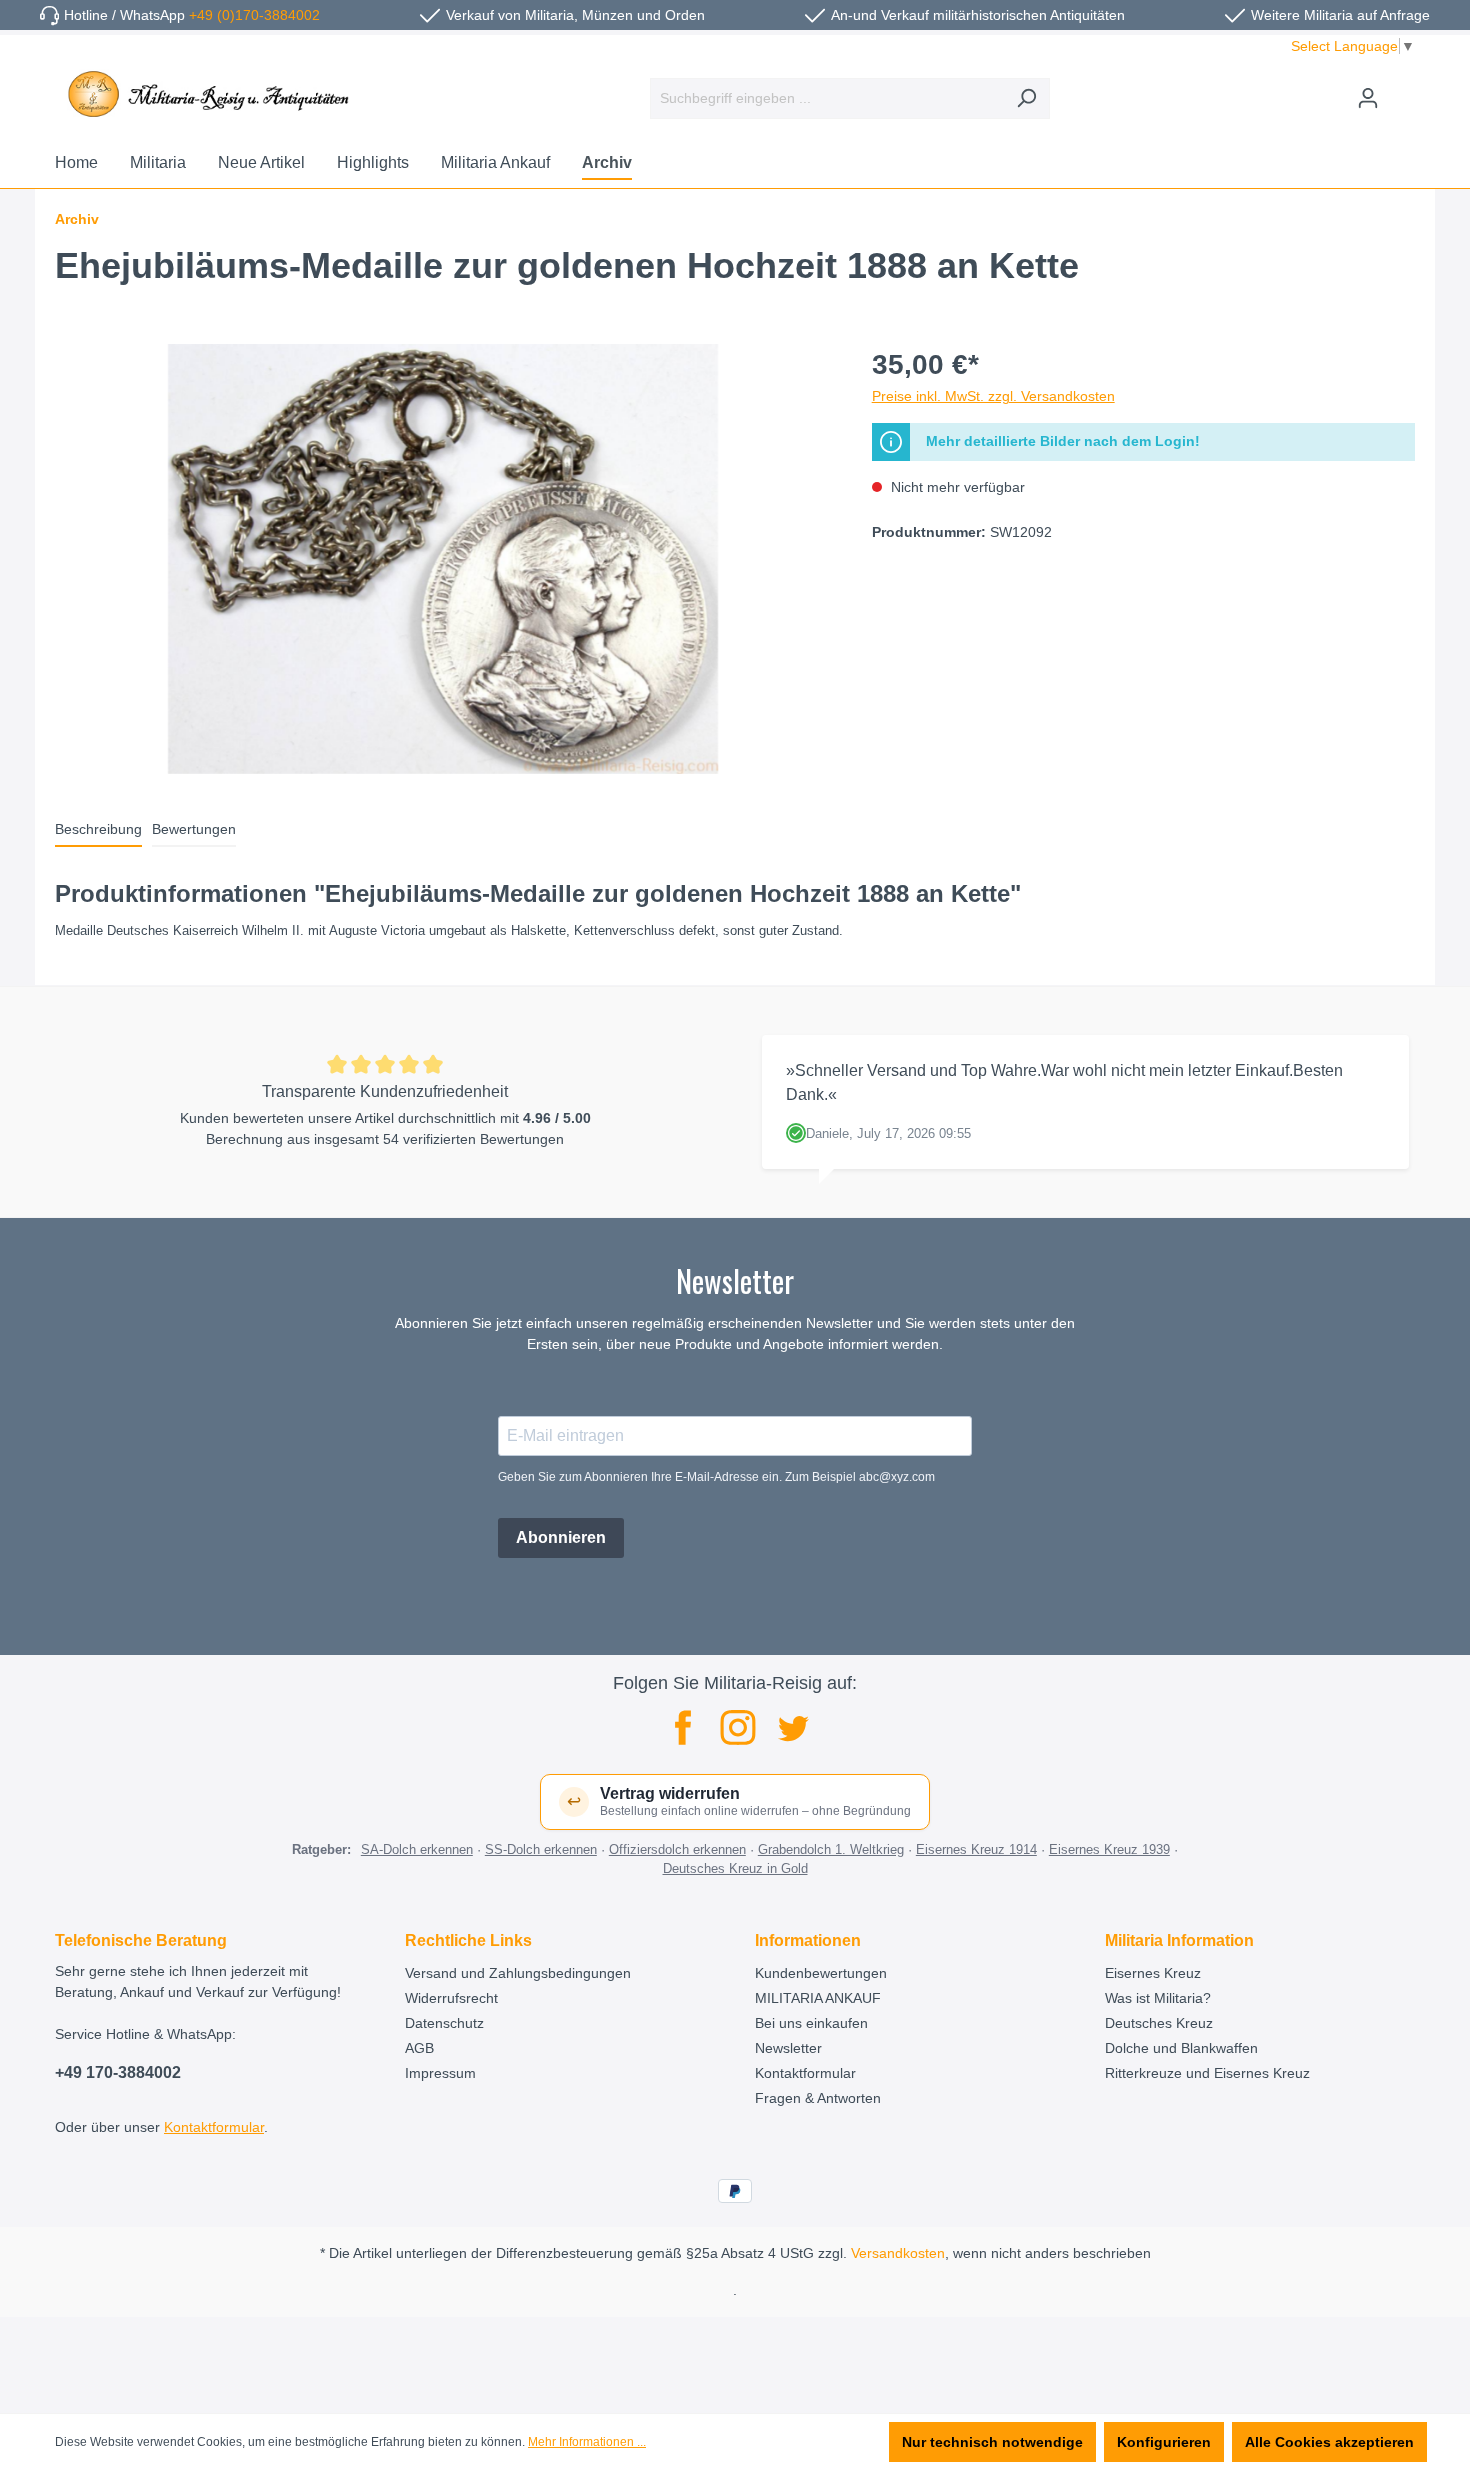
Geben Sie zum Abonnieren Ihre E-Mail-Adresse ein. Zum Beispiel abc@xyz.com (716, 1477)
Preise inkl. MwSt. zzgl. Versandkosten (993, 396)
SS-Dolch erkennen (541, 1849)
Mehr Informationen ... (587, 2442)
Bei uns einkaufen (811, 2023)
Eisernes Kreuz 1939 (1109, 1849)
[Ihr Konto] (1368, 98)
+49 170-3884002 (118, 2072)
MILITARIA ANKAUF (818, 1998)
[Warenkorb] (1403, 90)
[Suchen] (1026, 98)
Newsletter (788, 2048)
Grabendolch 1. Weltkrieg (831, 1849)
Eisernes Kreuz (1153, 1973)
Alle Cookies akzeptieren (1329, 2442)
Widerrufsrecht (451, 1998)
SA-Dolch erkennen (417, 1849)
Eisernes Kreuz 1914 (976, 1849)
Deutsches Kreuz (1159, 2023)
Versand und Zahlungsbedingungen (518, 1973)
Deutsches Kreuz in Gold (735, 1868)
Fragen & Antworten (818, 2098)
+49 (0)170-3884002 (254, 15)
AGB (419, 2048)
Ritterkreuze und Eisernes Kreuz (1207, 2073)
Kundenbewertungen (821, 1973)
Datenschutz (444, 2023)
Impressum (440, 2073)
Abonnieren (561, 1537)
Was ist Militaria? (1158, 1998)
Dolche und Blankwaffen (1181, 2048)
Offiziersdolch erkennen (677, 1849)
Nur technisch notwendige (992, 2442)
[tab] (98, 830)
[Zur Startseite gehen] (205, 94)
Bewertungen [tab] (194, 829)
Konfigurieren (1164, 2442)
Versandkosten (898, 2253)
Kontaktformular (214, 2127)
